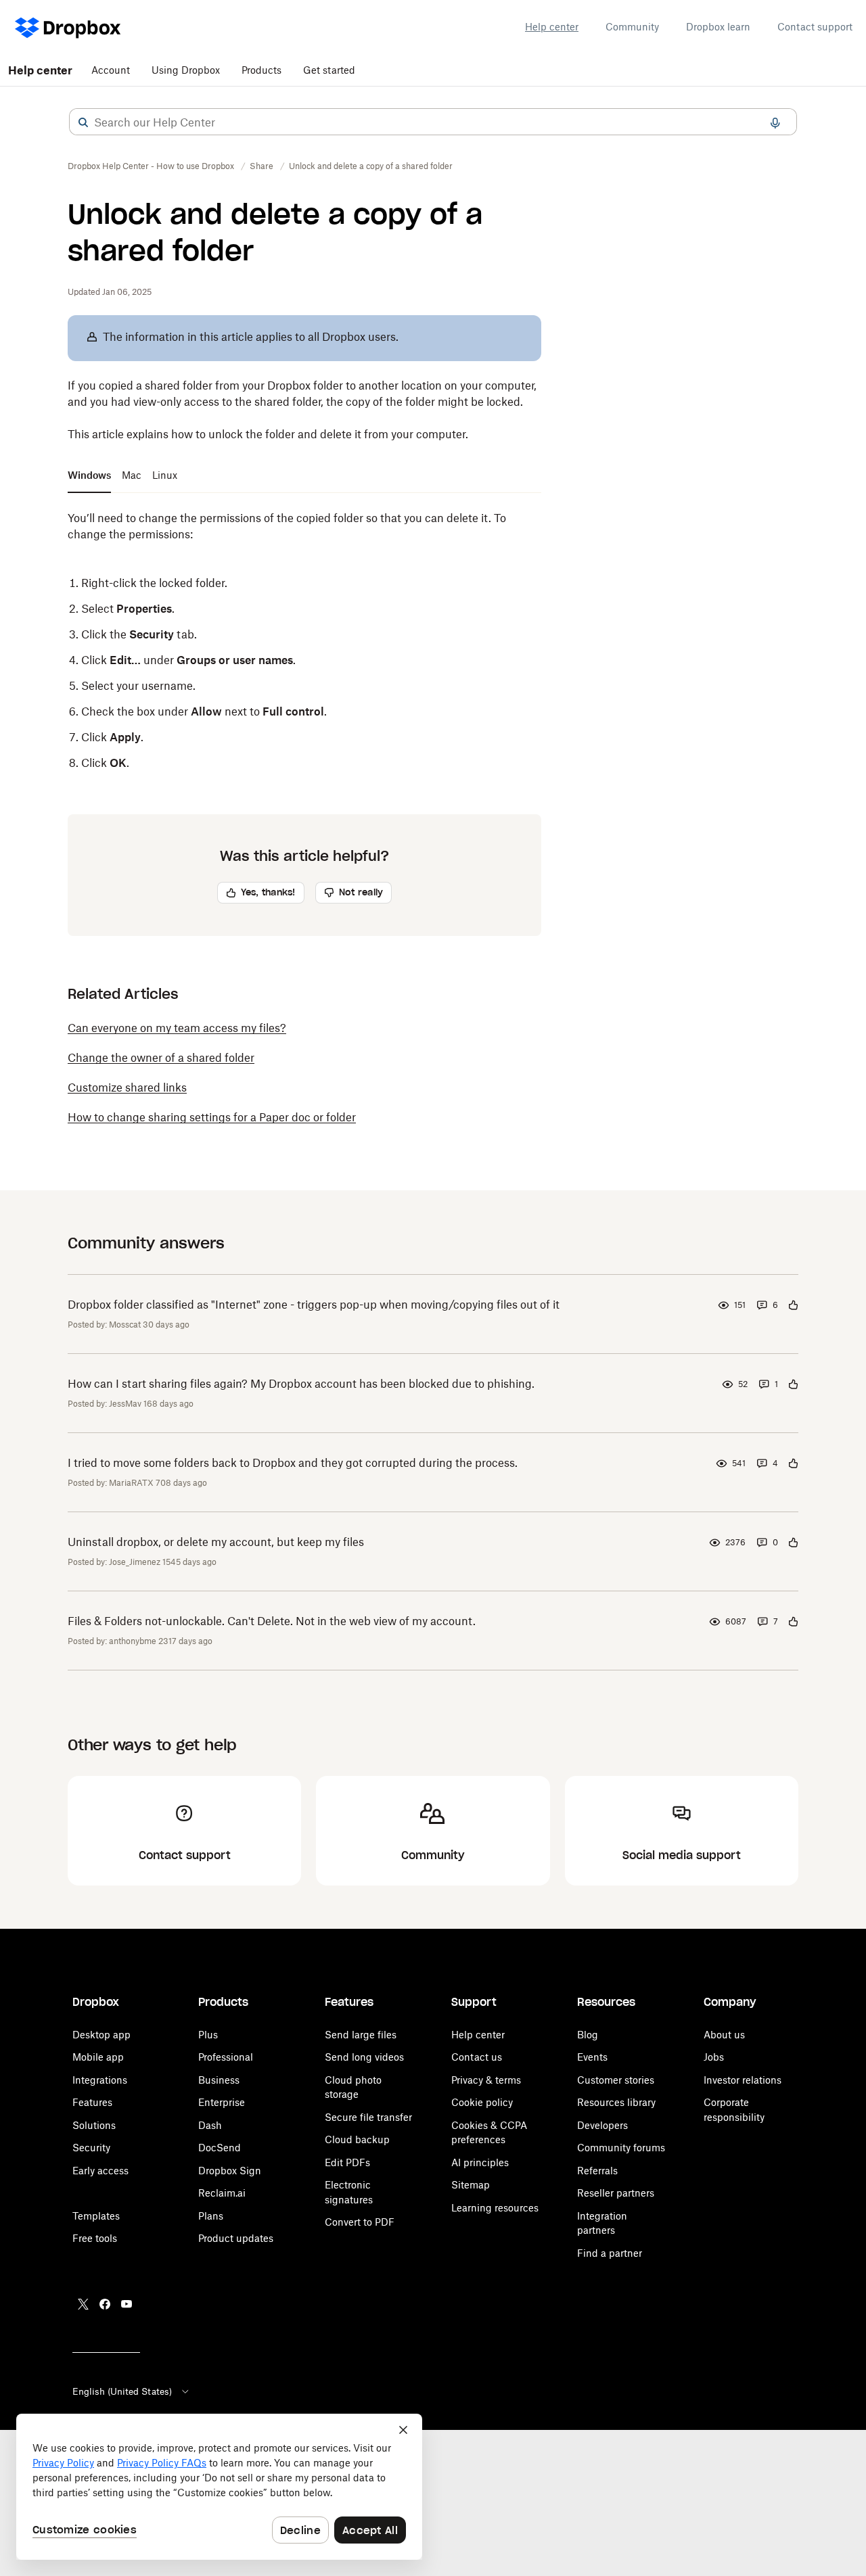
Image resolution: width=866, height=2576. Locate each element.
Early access (100, 2171)
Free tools (95, 2238)
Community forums (621, 2148)
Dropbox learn (718, 27)
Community (632, 27)
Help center (552, 27)
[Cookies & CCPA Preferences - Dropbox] (219, 2487)
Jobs (714, 2057)
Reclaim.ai (222, 2193)
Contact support (815, 27)
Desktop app (101, 2035)
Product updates (236, 2238)
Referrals (597, 2171)
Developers (602, 2125)
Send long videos (364, 2057)
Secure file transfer (368, 2117)
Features (92, 2102)
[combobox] (433, 122)
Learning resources (495, 2208)
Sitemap (471, 2185)
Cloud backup (357, 2139)
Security (91, 2148)
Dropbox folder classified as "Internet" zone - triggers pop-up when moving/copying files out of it (314, 1305)
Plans (211, 2216)
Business (219, 2080)
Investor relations (743, 2080)
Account (111, 70)
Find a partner (610, 2253)
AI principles (480, 2162)
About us (724, 2035)
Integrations (100, 2080)
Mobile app (98, 2057)
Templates (96, 2216)
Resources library (616, 2102)
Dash (210, 2125)
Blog (588, 2035)
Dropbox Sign (230, 2171)
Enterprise (222, 2102)
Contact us (477, 2057)
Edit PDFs (347, 2162)
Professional (226, 2057)
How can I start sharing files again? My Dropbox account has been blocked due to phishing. (301, 1384)
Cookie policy (482, 2102)
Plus (208, 2035)
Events (592, 2057)
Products (261, 70)
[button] (83, 122)
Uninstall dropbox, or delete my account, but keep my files (216, 1542)
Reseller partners (616, 2193)
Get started (329, 70)
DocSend (220, 2148)
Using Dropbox (186, 70)
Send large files (361, 2035)
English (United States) (122, 2391)
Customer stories (616, 2080)
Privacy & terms (486, 2080)
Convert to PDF (360, 2222)
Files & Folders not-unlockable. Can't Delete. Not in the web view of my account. (272, 1621)
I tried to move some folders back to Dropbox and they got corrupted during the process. (293, 1463)
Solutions (94, 2125)
